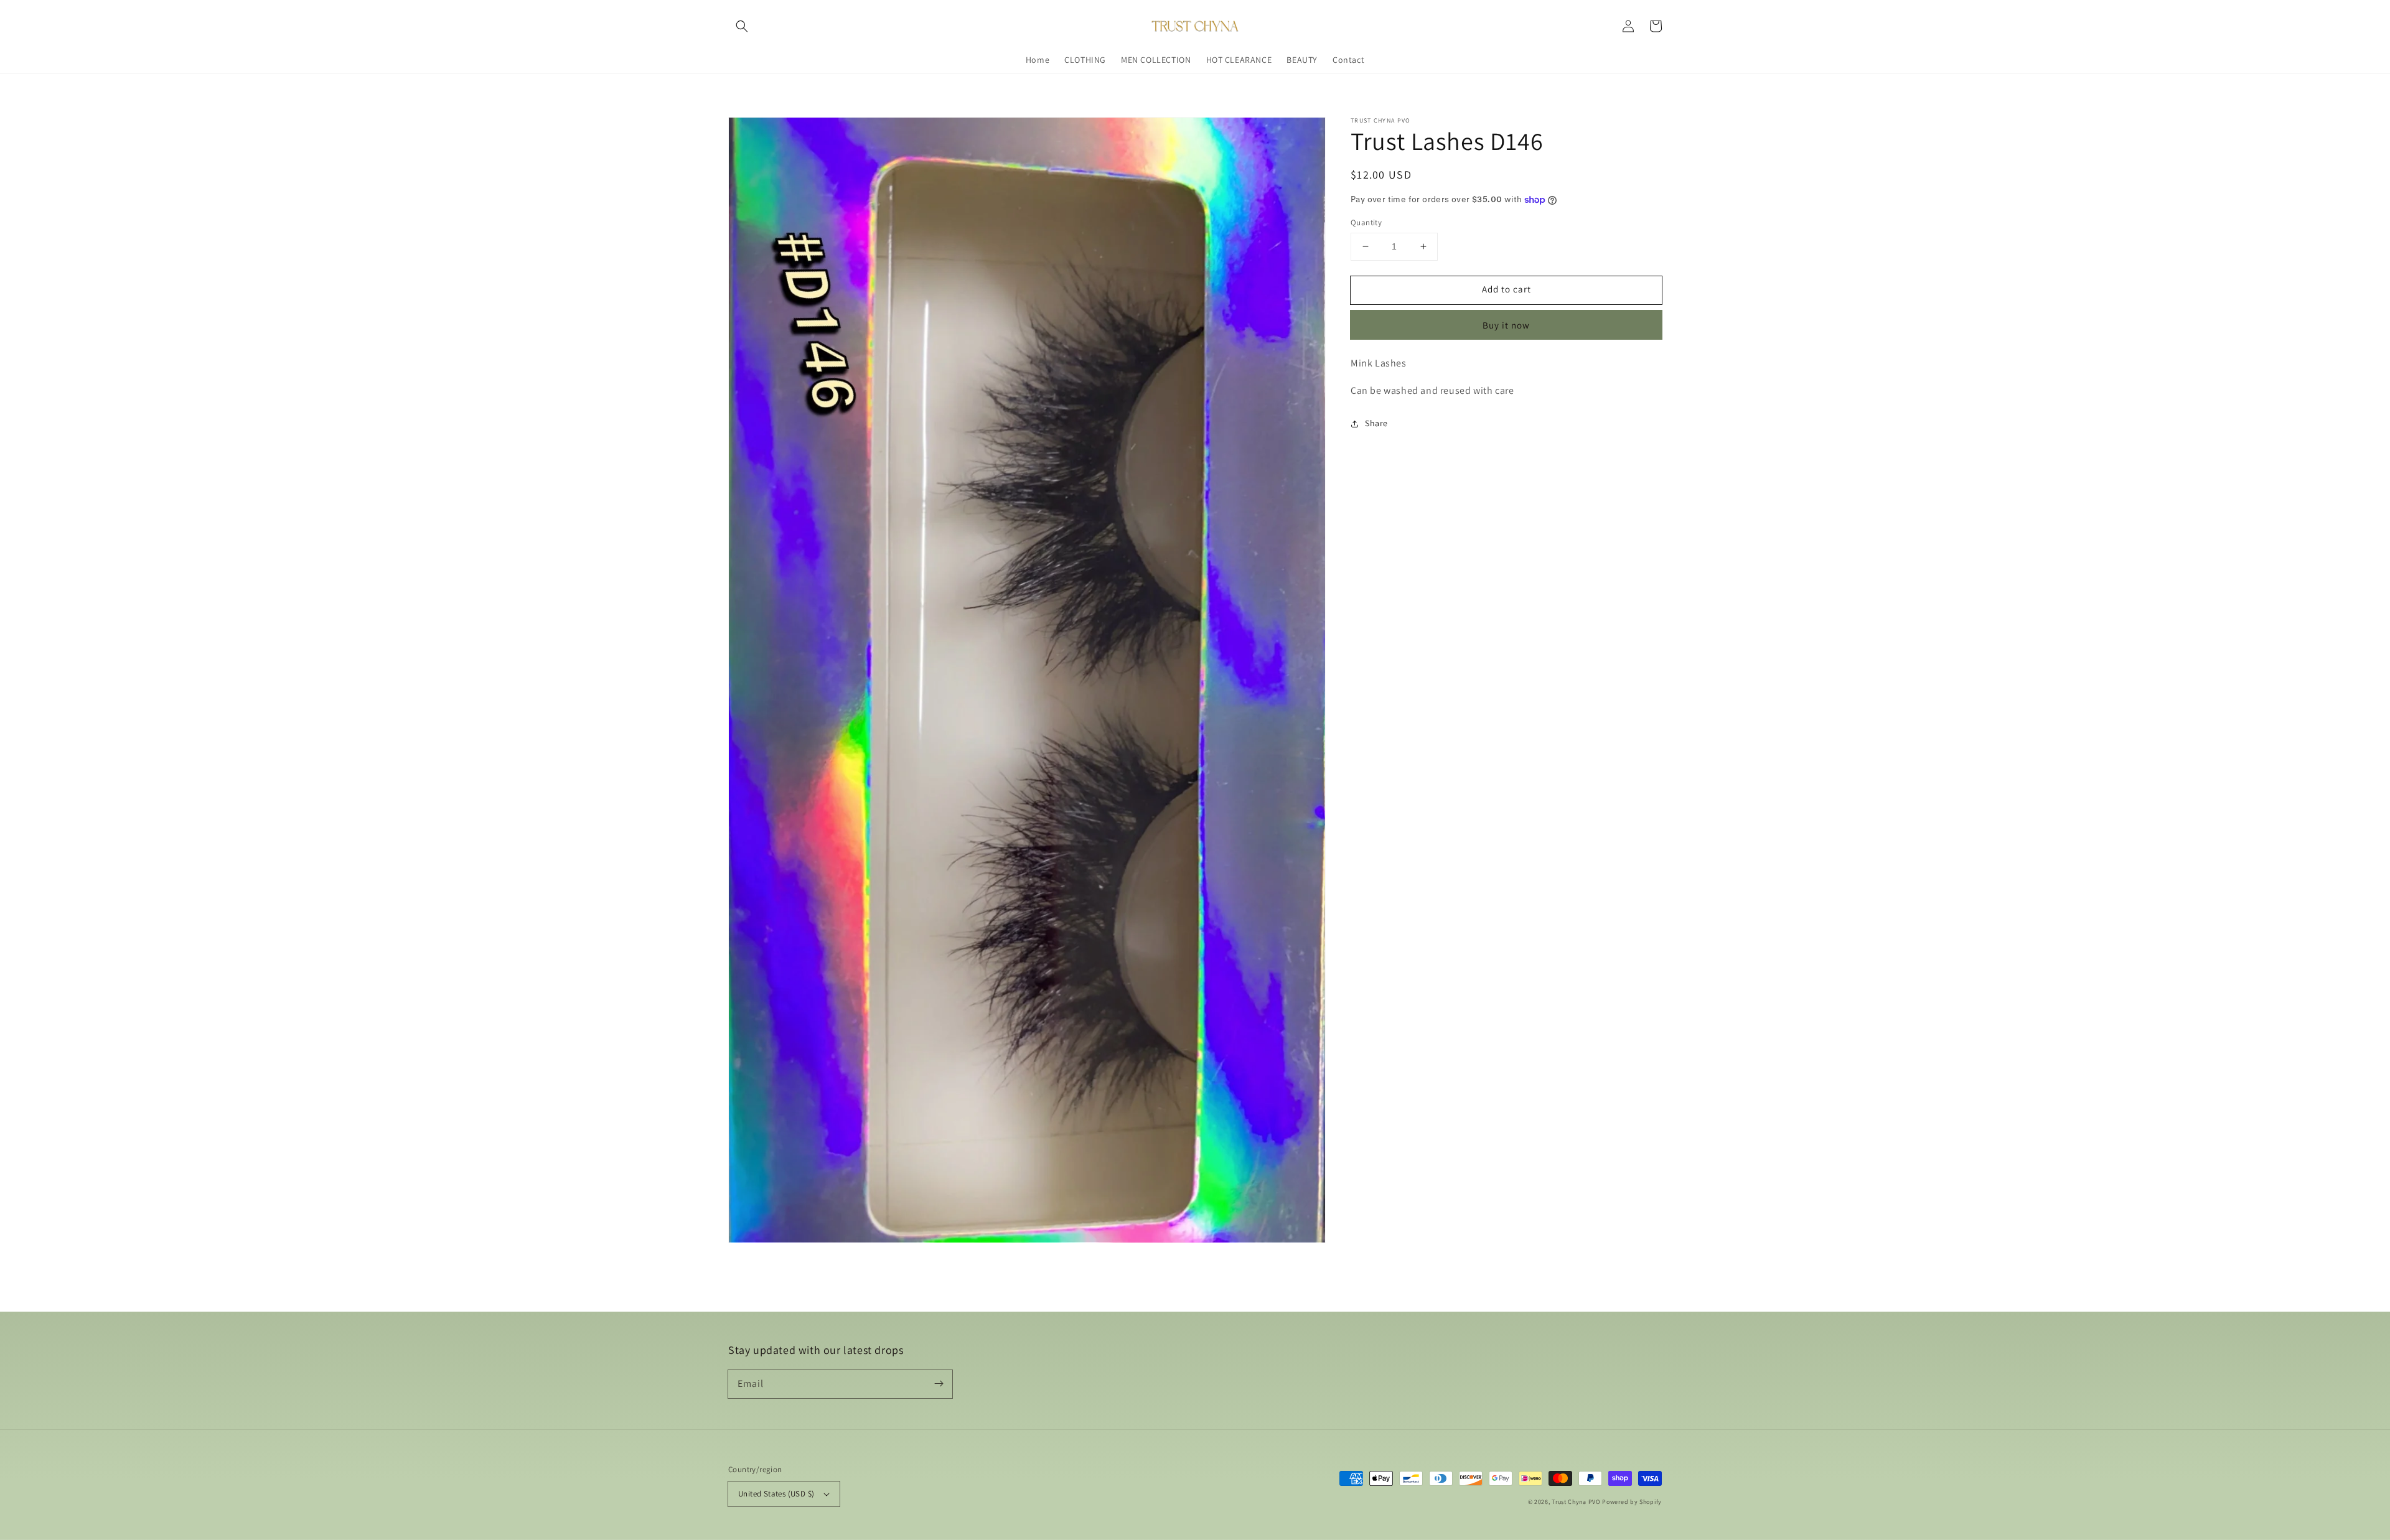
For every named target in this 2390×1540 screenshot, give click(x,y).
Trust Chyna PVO (1576, 1502)
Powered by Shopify (1632, 1502)
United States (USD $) (776, 1494)
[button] (742, 26)
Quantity (1366, 222)
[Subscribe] (939, 1384)
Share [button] (1376, 423)
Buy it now (1506, 324)
